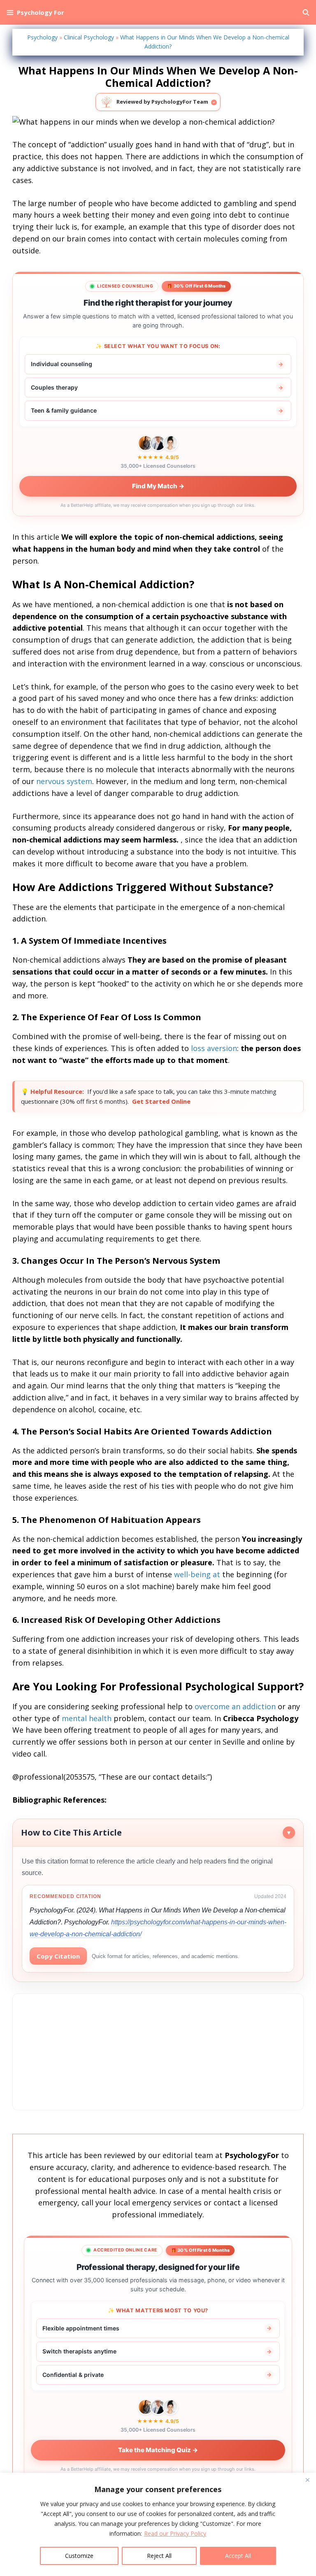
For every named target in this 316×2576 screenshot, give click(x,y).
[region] (158, 2524)
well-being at (197, 1574)
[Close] (307, 2480)
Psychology (42, 37)
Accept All (238, 2556)
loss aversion (214, 1048)
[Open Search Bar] (306, 12)
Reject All (159, 2556)
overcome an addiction (235, 1706)
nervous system (64, 781)
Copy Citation (58, 1956)
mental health (87, 1718)
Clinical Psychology (89, 37)
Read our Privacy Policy (175, 2533)
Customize (79, 2556)
